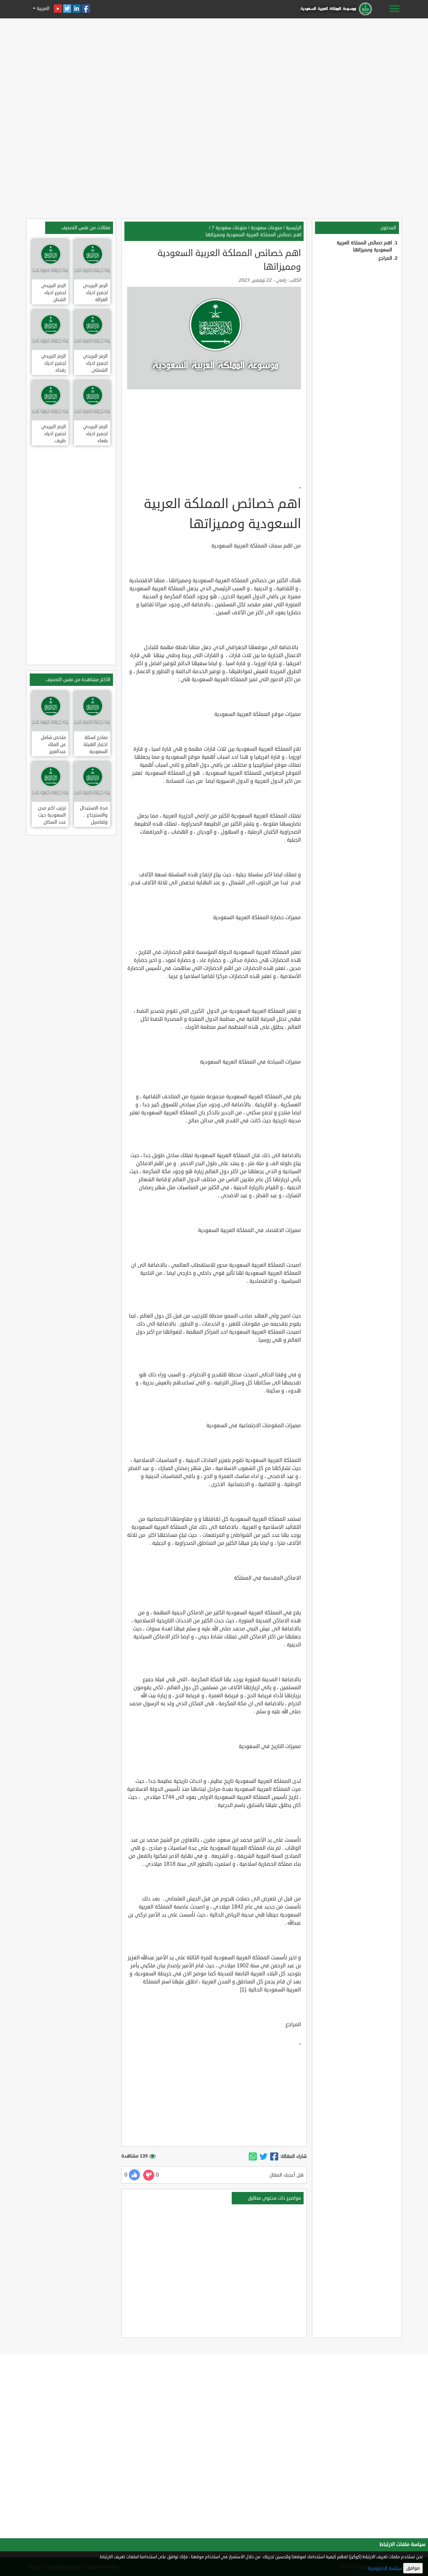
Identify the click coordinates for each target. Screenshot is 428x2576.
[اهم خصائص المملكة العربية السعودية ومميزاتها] (274, 2157)
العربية (42, 9)
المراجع (385, 258)
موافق (413, 2568)
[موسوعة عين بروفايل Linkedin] (77, 9)
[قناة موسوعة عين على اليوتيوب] (58, 9)
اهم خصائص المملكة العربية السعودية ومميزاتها (254, 235)
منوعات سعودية (266, 228)
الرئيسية (294, 228)
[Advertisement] (214, 68)
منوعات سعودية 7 (229, 228)
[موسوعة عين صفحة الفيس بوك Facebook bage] (86, 9)
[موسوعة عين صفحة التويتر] (67, 9)
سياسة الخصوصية (385, 2568)
